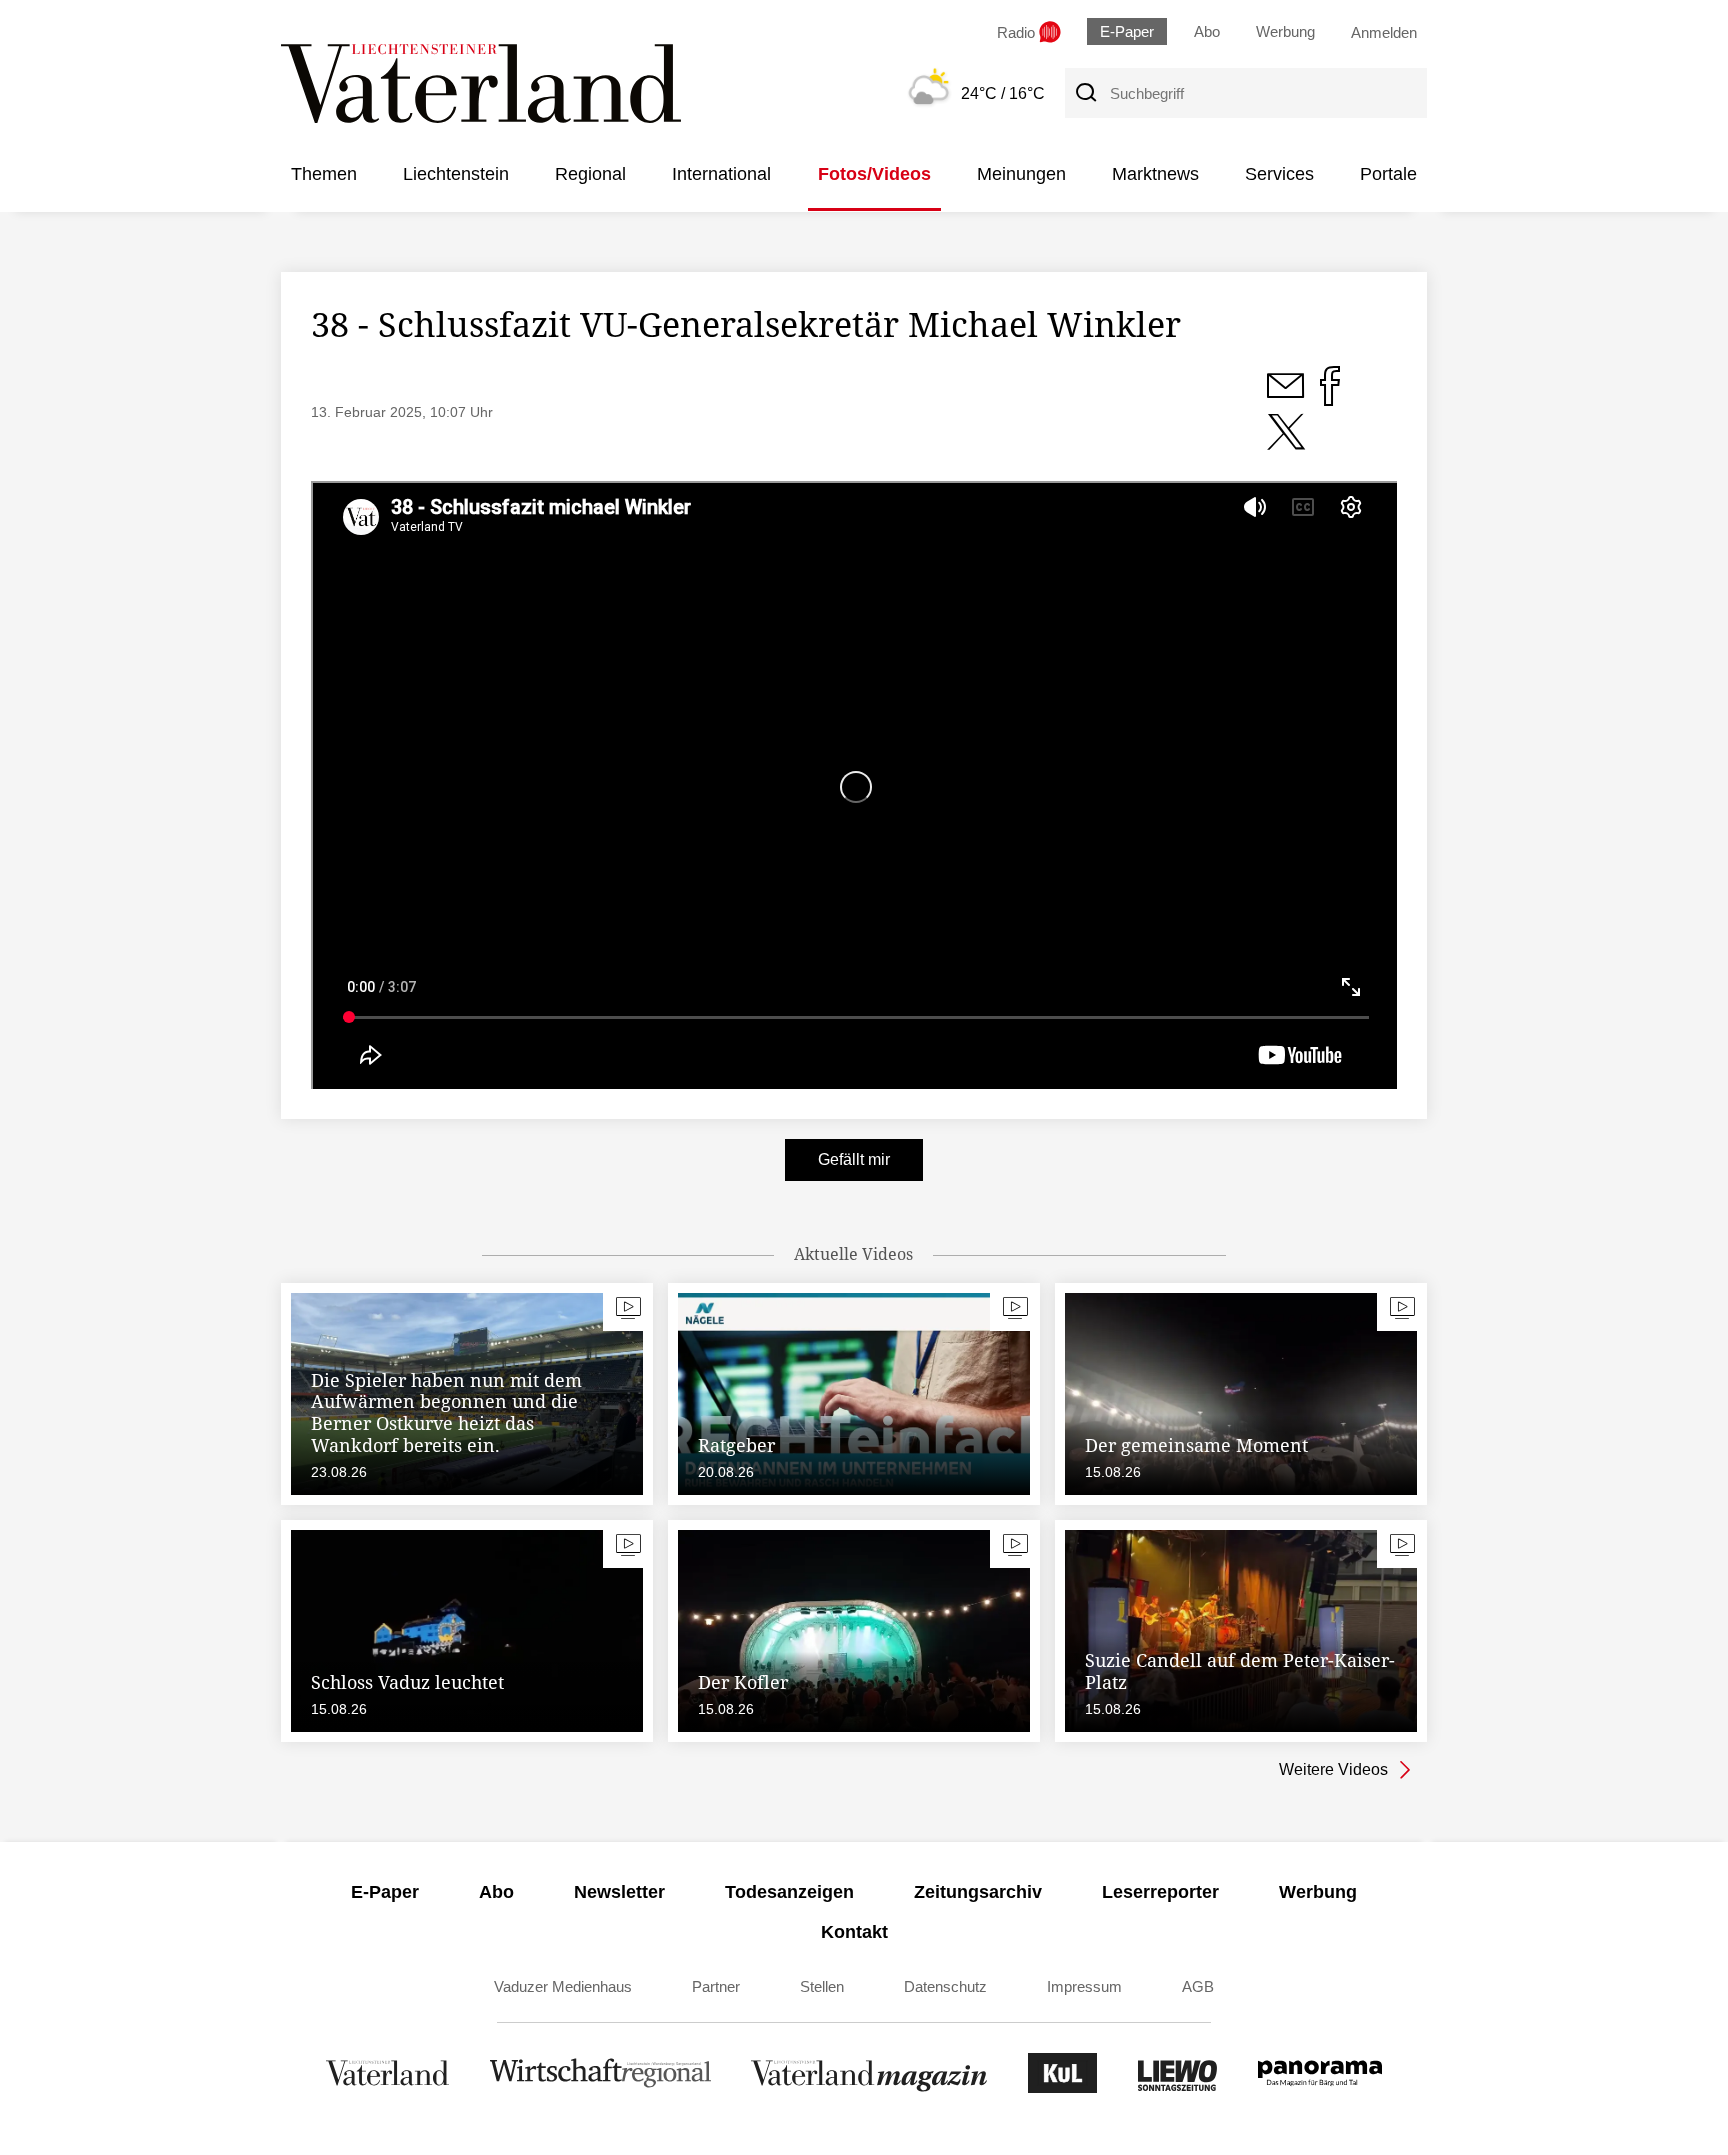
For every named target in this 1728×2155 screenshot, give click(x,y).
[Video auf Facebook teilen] (1330, 397)
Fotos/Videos (874, 174)
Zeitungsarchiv (978, 1892)
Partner (716, 1986)
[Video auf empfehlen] (1286, 443)
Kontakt (854, 1932)
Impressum (1084, 1986)
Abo (1207, 31)
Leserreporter (1160, 1892)
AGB (1198, 1986)
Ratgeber (736, 1445)
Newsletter (619, 1892)
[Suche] (1085, 93)
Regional (590, 174)
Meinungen (1021, 174)
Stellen (822, 1986)
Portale (1388, 174)
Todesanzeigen (789, 1892)
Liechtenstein (456, 174)
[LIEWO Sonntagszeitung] (1178, 2087)
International (721, 174)
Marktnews (1155, 174)
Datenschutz (945, 1986)
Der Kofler (743, 1682)
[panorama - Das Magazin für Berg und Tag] (1320, 2087)
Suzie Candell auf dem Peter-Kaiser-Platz (1240, 1671)
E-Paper (1127, 31)
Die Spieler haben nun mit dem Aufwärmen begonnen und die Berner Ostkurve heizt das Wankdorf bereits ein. (446, 1412)
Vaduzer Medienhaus (563, 1986)
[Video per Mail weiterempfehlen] (1287, 397)
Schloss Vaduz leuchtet (407, 1682)
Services (1279, 174)
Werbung (1285, 31)
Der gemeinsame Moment (1196, 1445)
